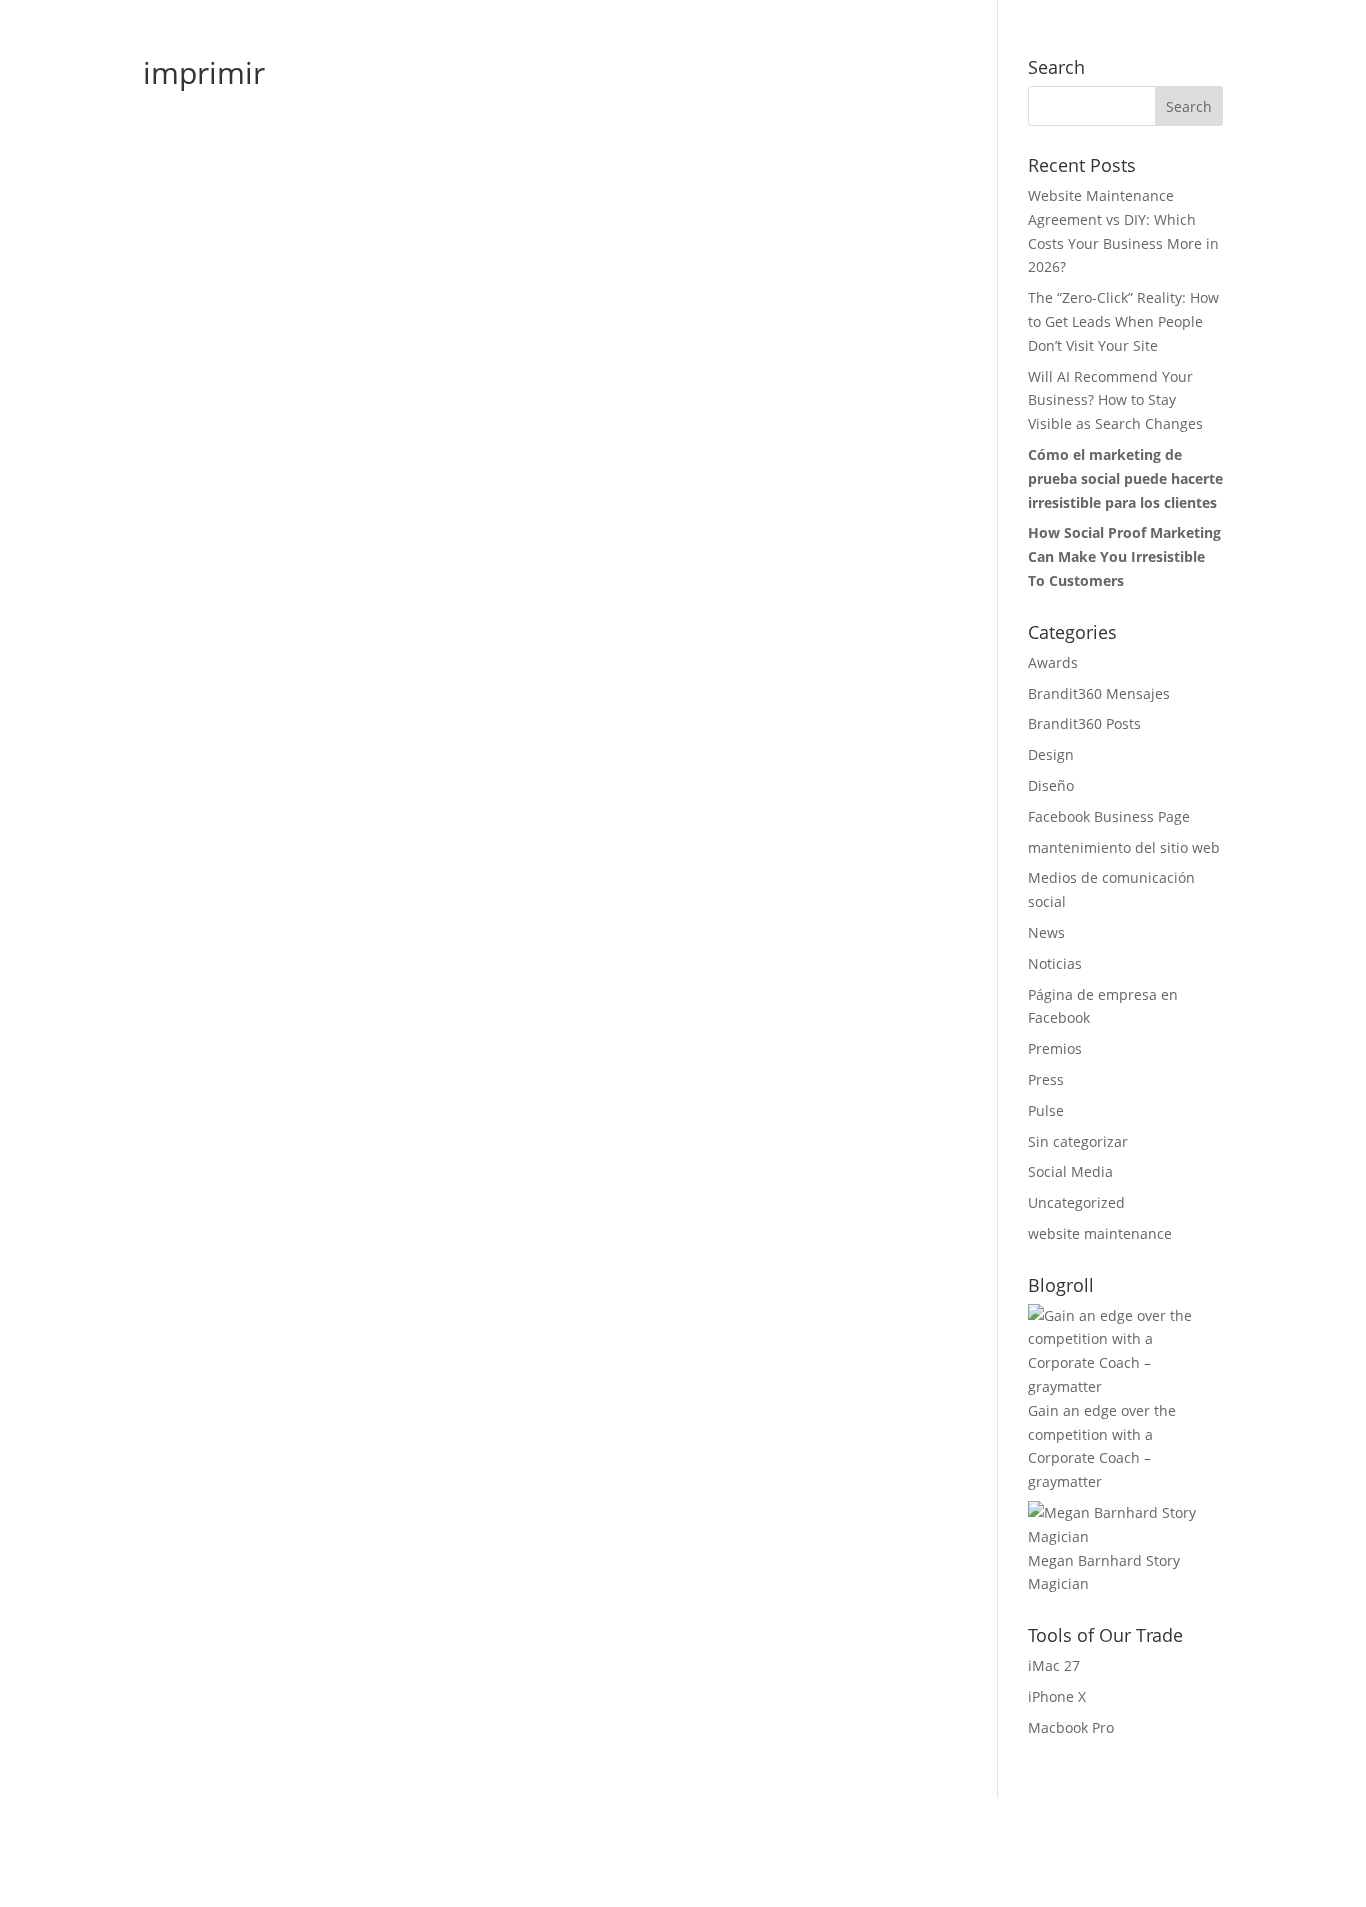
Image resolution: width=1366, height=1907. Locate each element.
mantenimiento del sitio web (1124, 847)
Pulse (1046, 1110)
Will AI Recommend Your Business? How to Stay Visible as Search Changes (1115, 400)
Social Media (1070, 1171)
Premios (1055, 1048)
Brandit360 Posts (1084, 723)
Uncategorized (1076, 1202)
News (1046, 932)
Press (1046, 1079)
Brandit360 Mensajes (1099, 693)
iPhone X (1057, 1696)
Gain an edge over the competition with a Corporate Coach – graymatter (1102, 1446)
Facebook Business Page (1109, 816)
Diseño (1051, 785)
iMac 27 (1054, 1665)
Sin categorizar (1078, 1141)
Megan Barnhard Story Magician (1104, 1572)
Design (1051, 754)
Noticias (1055, 963)
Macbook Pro (1071, 1727)
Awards (1053, 662)
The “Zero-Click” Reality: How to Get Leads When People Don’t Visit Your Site (1123, 321)
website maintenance (1100, 1233)
